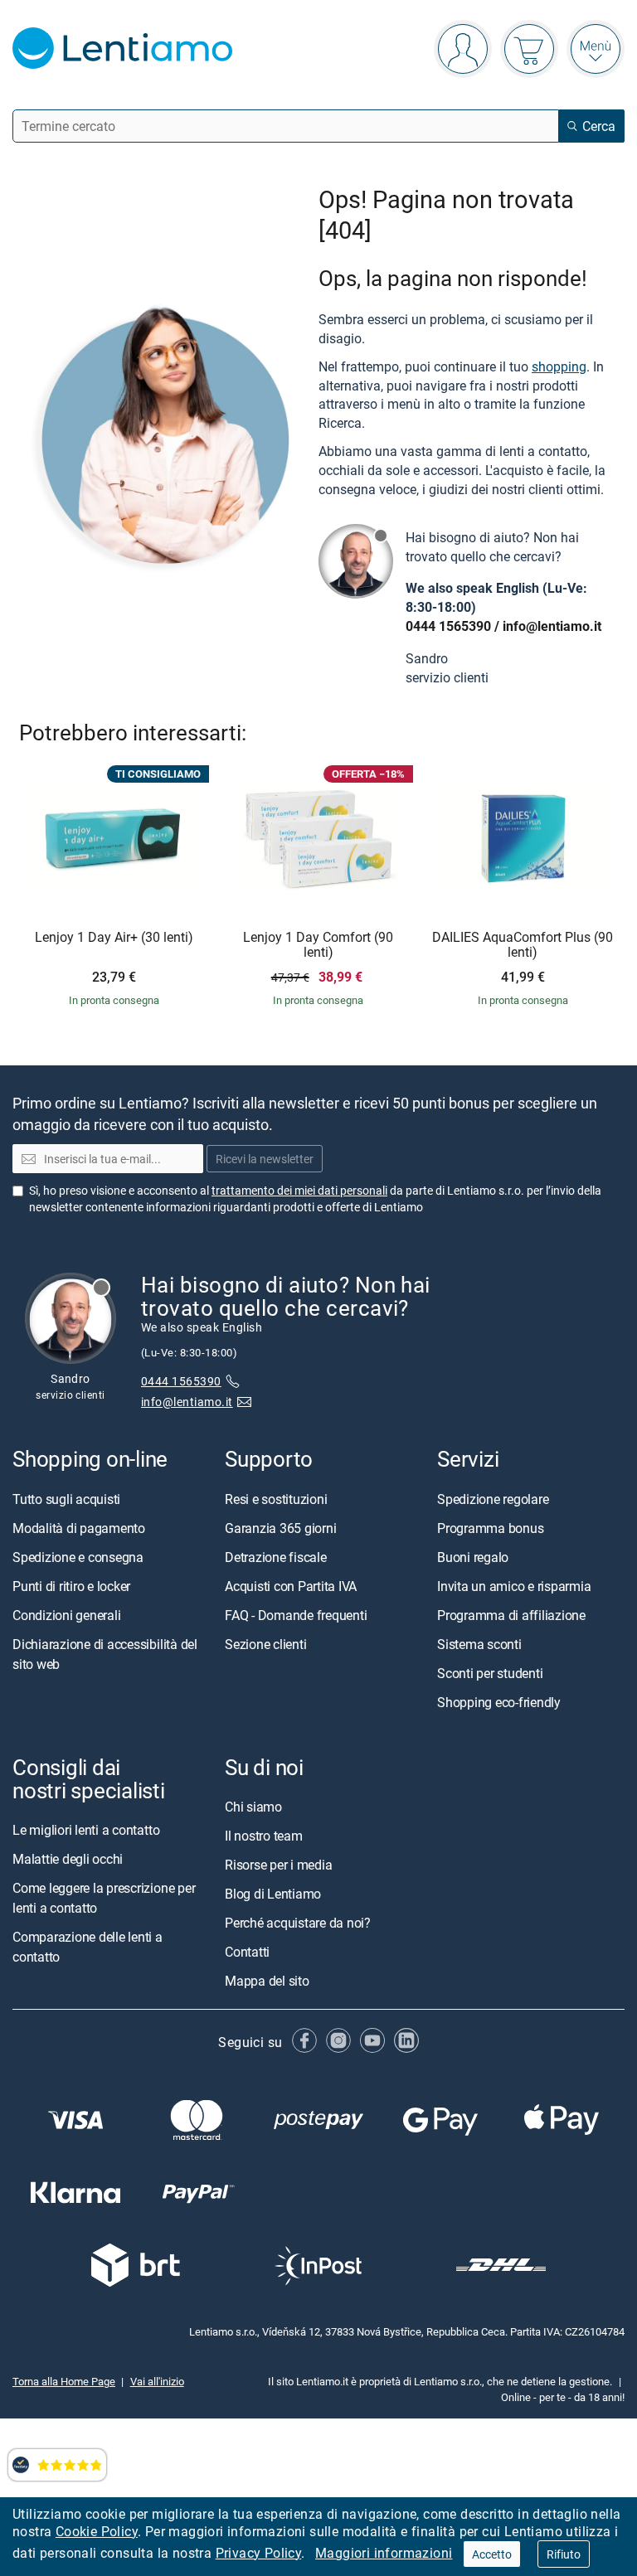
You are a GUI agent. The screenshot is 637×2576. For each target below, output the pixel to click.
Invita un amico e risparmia (514, 1586)
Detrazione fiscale (276, 1557)
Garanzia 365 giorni (280, 1528)
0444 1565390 (448, 626)
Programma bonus (490, 1528)
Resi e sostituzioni (276, 1499)
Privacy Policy (259, 2553)
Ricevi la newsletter (265, 1159)
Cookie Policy (97, 2531)
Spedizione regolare (493, 1499)
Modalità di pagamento (79, 1528)
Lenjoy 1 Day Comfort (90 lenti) (318, 945)
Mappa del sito (267, 1981)
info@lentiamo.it (552, 626)
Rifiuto (564, 2554)
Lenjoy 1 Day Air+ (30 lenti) (114, 938)
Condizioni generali (66, 1615)
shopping (559, 366)
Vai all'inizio (157, 2382)
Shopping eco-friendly (499, 1702)
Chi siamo (253, 1807)
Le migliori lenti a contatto (86, 1830)
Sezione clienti (265, 1644)
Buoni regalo (473, 1557)
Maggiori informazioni (384, 2553)
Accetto (492, 2554)
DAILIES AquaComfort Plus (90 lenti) (523, 945)
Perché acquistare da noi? (298, 1923)
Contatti (247, 1952)
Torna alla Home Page (64, 2382)
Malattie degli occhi (68, 1859)
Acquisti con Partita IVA (291, 1586)
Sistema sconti (479, 1644)
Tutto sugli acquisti (66, 1499)
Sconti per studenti (490, 1673)
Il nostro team (264, 1836)
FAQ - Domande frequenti (296, 1615)
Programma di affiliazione (511, 1615)
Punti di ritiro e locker (71, 1586)
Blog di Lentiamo (273, 1894)
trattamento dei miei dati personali (299, 1190)
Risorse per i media (278, 1865)
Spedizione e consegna (78, 1557)
